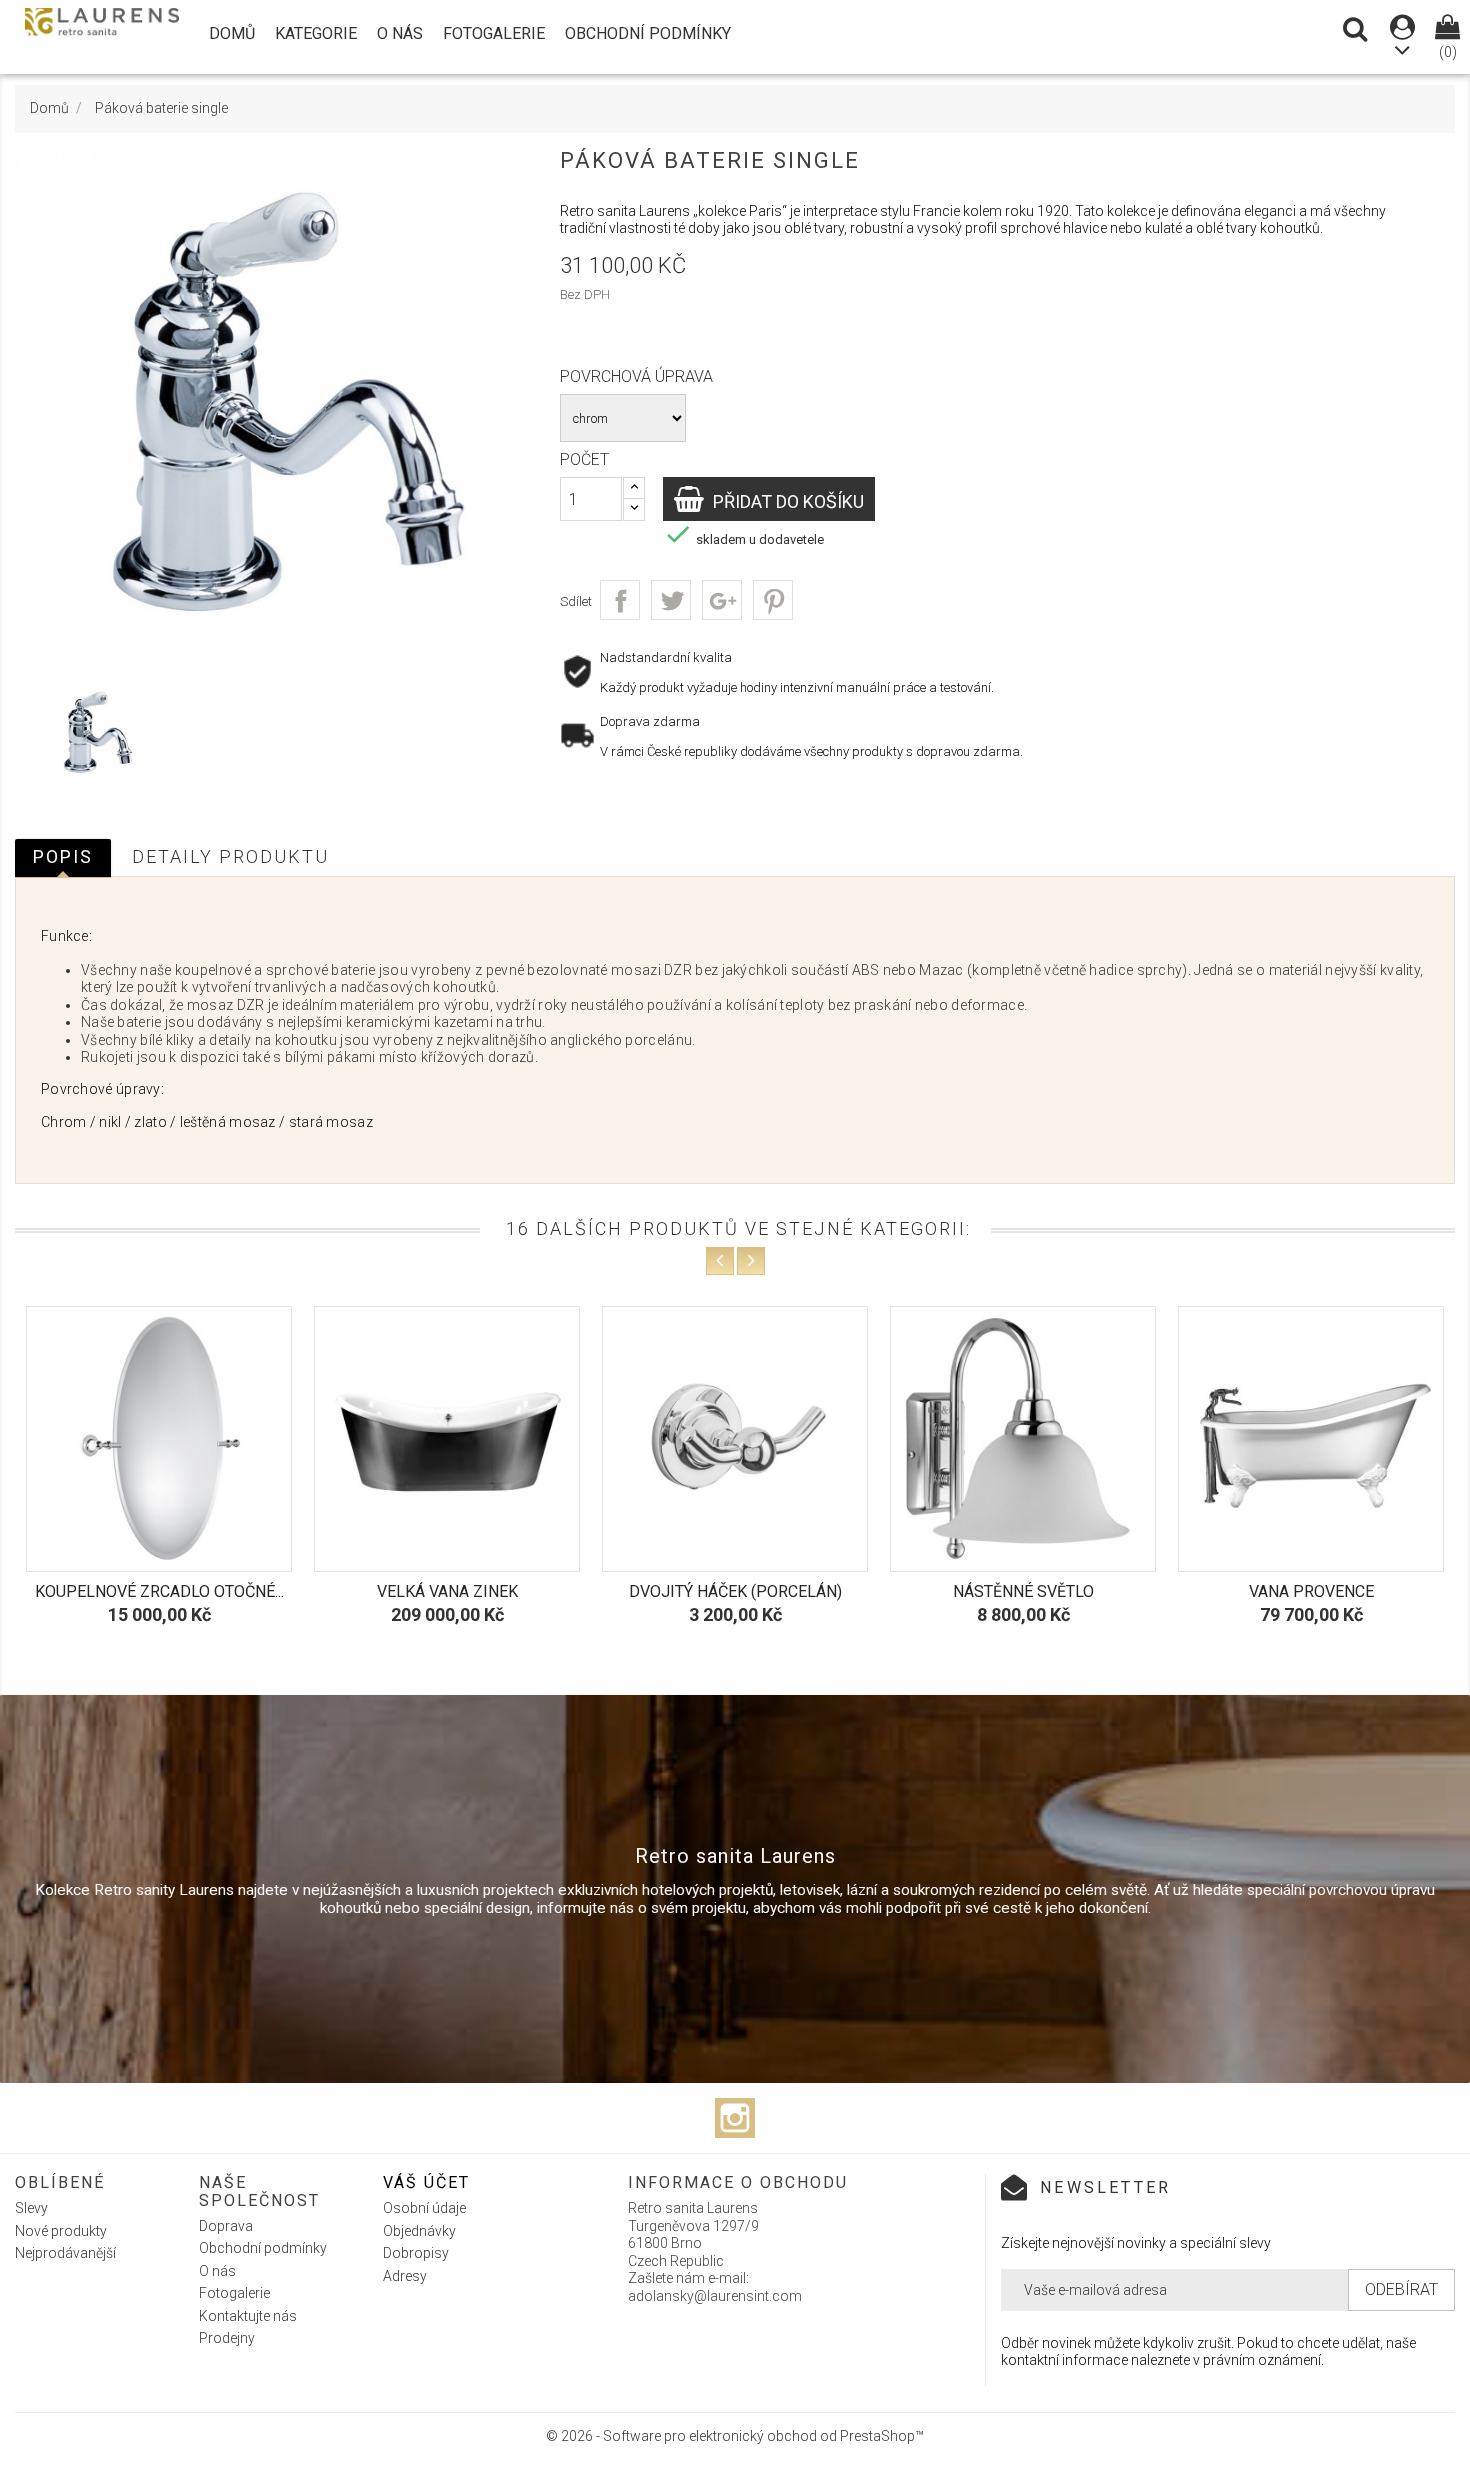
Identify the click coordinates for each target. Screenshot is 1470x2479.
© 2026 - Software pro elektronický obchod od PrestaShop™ (735, 2436)
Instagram (735, 2118)
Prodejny (227, 2338)
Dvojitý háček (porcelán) (447, 1591)
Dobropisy (416, 2253)
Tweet (671, 600)
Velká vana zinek (159, 1591)
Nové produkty (61, 2231)
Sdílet (620, 600)
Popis (63, 856)
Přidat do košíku (786, 501)
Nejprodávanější (65, 2253)
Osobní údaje (424, 2208)
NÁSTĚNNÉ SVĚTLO (735, 1591)
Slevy (31, 2208)
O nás (400, 33)
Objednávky (419, 2231)
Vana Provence (1023, 1591)
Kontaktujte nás (248, 2316)
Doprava (226, 2226)
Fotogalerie (494, 33)
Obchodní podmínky (648, 33)
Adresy (405, 2276)
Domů (232, 33)
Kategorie (316, 33)
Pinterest (773, 600)
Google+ (722, 600)
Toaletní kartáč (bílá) (1311, 1591)
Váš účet (426, 2182)
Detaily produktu (230, 856)
